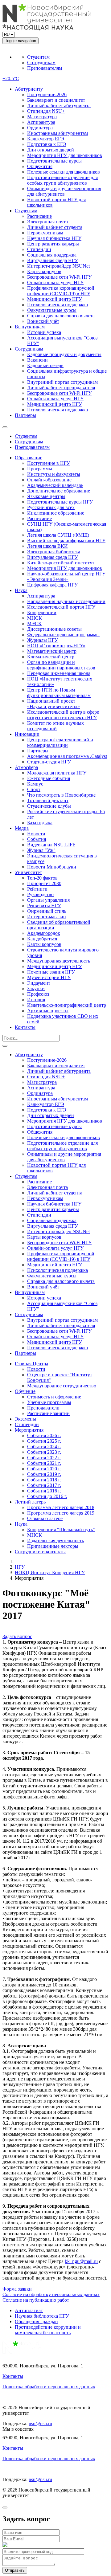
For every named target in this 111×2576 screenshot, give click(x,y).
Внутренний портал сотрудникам (62, 382)
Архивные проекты (48, 1011)
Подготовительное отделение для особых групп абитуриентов (62, 180)
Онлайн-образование (49, 480)
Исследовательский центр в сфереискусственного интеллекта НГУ (63, 715)
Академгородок (44, 933)
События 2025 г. (44, 1441)
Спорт (34, 789)
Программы (40, 469)
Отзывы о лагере (45, 1518)
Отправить (15, 2570)
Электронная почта (47, 222)
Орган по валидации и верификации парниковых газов (61, 665)
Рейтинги (37, 889)
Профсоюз (38, 994)
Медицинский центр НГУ (55, 299)
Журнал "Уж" (41, 850)
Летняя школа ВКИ (47, 546)
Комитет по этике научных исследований (55, 726)
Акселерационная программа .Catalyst (67, 756)
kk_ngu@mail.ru (81, 2261)
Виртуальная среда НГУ (53, 260)
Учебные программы (49, 1402)
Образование (29, 458)
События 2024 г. (44, 1447)
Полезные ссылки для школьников (64, 172)
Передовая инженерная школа (59, 673)
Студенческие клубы (49, 806)
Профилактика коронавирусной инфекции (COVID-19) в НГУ (61, 291)
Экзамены (25, 1419)
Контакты (25, 1027)
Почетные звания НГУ (51, 972)
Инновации (27, 734)
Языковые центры (46, 496)
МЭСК (34, 623)
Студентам (38, 57)
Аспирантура (41, 122)
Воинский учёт (43, 321)
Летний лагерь (30, 1502)
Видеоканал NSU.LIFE (51, 845)
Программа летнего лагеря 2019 (61, 1513)
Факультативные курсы (52, 310)
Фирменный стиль (47, 911)
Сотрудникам (41, 63)
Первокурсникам (45, 233)
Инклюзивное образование (56, 513)
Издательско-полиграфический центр (67, 1005)
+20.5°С (11, 78)
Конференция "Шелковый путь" (61, 1529)
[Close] (5, 2507)
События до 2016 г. (47, 1496)
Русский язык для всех (51, 507)
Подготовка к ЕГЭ (47, 144)
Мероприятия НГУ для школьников (65, 155)
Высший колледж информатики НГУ (66, 541)
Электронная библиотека (54, 552)
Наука (21, 590)
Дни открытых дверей (51, 150)
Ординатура (40, 128)
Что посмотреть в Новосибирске (61, 795)
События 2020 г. (44, 1469)
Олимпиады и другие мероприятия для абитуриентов (64, 191)
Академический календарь (55, 485)
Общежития (40, 166)
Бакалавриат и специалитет (56, 100)
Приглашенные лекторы (53, 1546)
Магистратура (42, 117)
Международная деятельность (59, 961)
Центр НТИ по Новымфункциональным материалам (59, 693)
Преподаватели (43, 1408)
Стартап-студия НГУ (49, 762)
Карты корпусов (44, 271)
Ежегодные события (49, 778)
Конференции (42, 612)
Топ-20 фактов (42, 878)
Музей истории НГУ (49, 977)
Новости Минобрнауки (52, 867)
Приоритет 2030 (44, 883)
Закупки (36, 988)
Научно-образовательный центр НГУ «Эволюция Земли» (66, 576)
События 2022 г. (44, 1458)
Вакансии (37, 360)
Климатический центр (51, 657)
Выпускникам (30, 327)
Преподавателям (45, 68)
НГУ (20, 1567)
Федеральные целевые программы (63, 635)
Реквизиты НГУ (44, 906)
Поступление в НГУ (49, 463)
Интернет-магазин (47, 917)
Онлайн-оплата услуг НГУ (55, 282)
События (37, 839)
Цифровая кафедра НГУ (52, 585)
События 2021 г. (44, 1463)
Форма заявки (17, 2289)
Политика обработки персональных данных (49, 2387)
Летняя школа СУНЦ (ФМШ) (58, 535)
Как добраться (42, 939)
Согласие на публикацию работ (36, 2300)
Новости (36, 834)
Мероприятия (29, 1430)
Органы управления (48, 900)
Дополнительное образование (59, 491)
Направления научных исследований (66, 601)
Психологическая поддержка (58, 305)
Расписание (39, 216)
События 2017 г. (44, 1485)
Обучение (25, 1391)
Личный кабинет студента (55, 227)
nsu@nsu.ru (40, 2423)
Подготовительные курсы (54, 161)
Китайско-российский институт (61, 563)
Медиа (22, 828)
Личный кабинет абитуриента (59, 106)
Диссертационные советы (54, 629)
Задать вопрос (17, 1636)
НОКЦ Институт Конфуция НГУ (50, 1572)
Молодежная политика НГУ (57, 773)
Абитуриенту (29, 89)
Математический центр (52, 651)
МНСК (35, 618)
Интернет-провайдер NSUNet (58, 266)
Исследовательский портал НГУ (61, 607)
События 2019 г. (44, 1474)
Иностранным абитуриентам (58, 133)
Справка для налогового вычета (61, 316)
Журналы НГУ (43, 640)
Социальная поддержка (52, 255)
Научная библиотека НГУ (54, 238)
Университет (28, 872)
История (36, 1000)
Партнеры (25, 415)
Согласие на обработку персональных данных (51, 2294)
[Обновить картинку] (5, 2545)
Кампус (35, 784)
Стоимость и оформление (54, 1397)
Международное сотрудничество (62, 1386)
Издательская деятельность (55, 1541)
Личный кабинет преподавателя (61, 388)
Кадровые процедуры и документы (64, 354)
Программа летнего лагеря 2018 (61, 1507)
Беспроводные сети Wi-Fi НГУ (59, 277)
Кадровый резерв (45, 365)
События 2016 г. (44, 1491)
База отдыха (40, 823)
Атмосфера (26, 767)
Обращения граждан (36, 2321)
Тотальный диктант (48, 800)
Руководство (40, 894)
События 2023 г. (44, 1452)
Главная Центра (31, 1364)
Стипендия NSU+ (46, 111)
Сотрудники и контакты (40, 1552)
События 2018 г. (44, 1480)
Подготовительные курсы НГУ (60, 502)
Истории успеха (44, 332)
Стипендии (39, 249)
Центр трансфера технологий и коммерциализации (60, 742)
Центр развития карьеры (53, 244)
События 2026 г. (44, 1435)
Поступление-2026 (47, 94)
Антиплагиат (29, 2310)
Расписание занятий (48, 1413)
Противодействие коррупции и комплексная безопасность (48, 2330)
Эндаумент (39, 983)
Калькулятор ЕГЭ (46, 139)
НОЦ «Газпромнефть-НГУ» (56, 646)
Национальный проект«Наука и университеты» (53, 704)
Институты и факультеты (54, 474)
